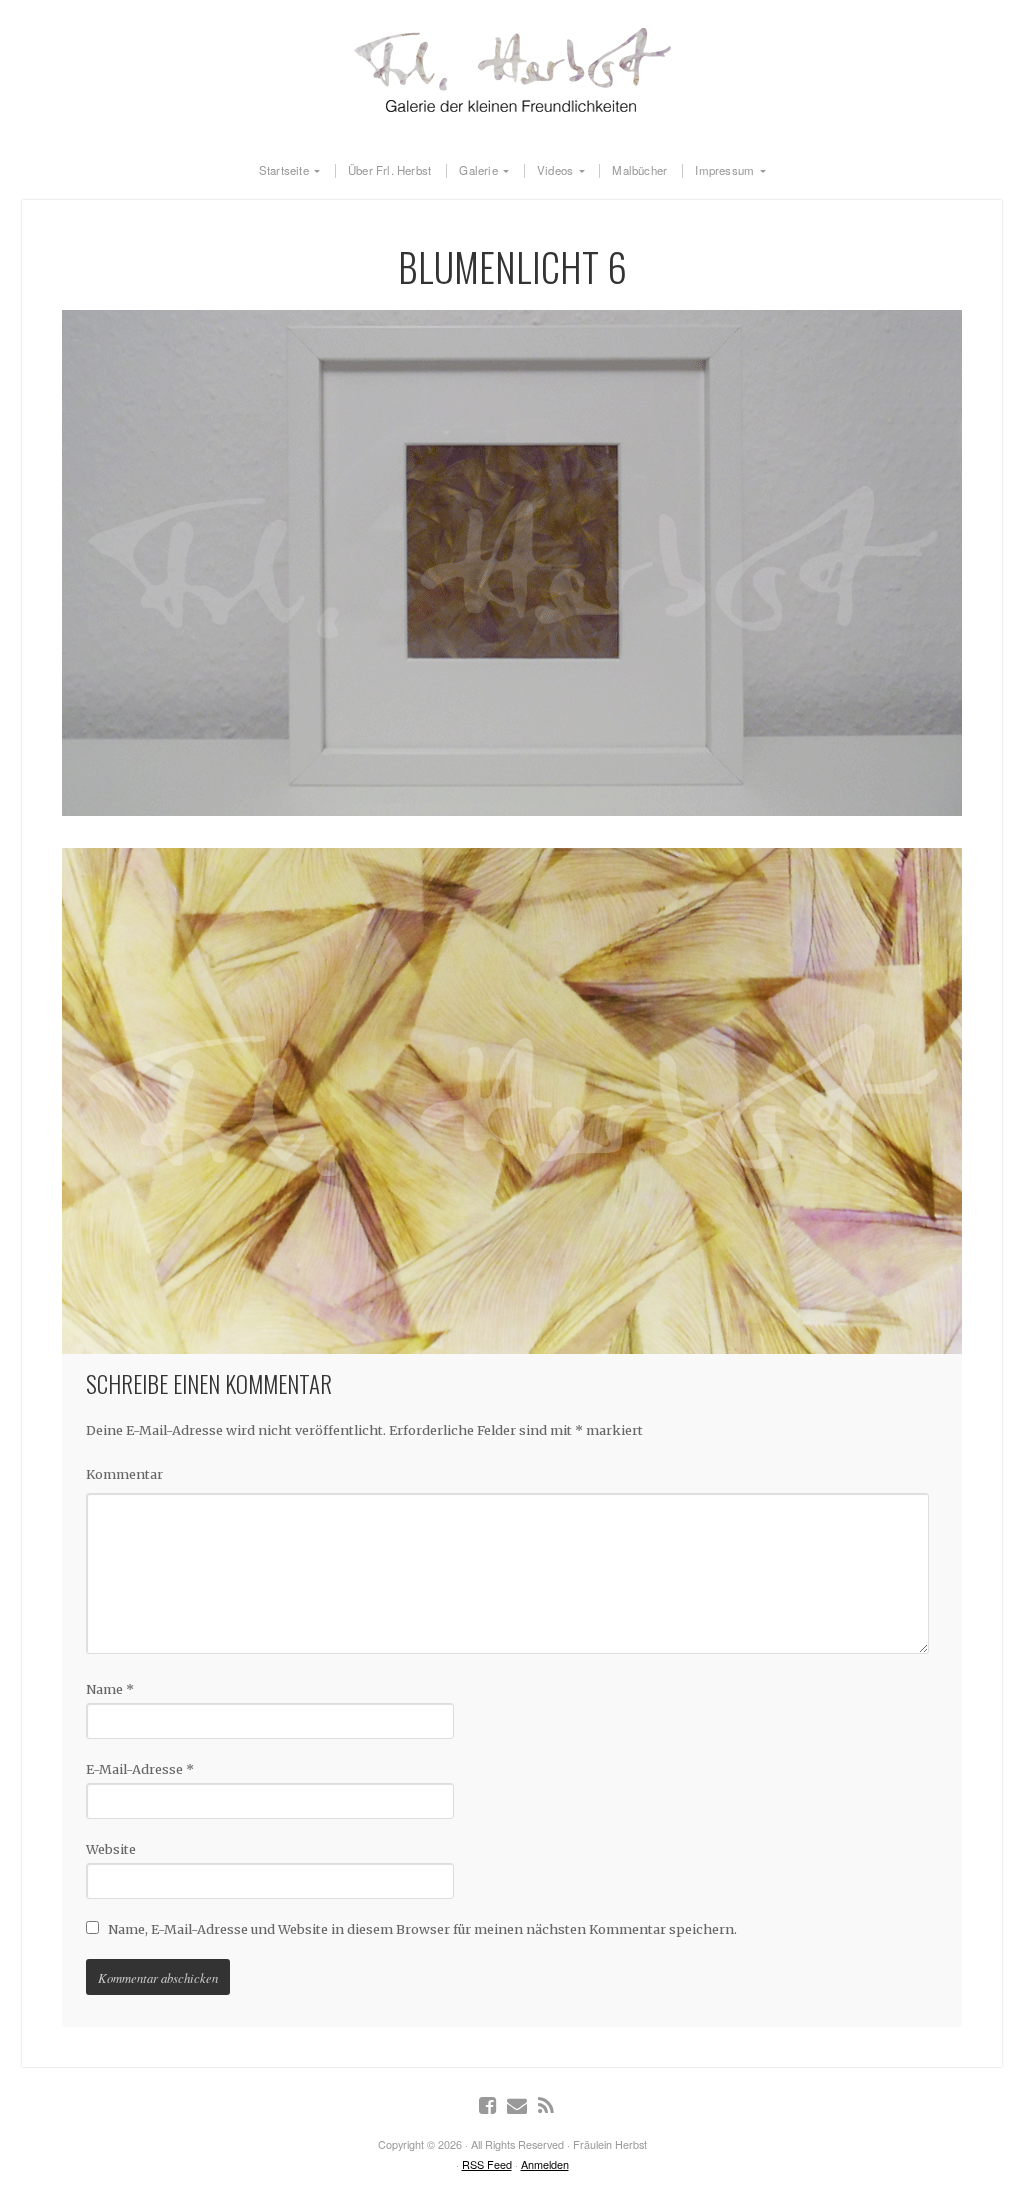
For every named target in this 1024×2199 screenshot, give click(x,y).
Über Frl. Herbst (389, 171)
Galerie (478, 171)
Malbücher (639, 171)
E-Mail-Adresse (140, 1769)
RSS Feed (487, 2164)
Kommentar (124, 1474)
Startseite (284, 171)
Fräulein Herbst (512, 70)
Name (110, 1689)
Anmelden (545, 2164)
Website (111, 1849)
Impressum (724, 171)
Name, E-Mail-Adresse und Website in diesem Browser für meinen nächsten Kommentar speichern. (422, 1929)
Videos (555, 171)
